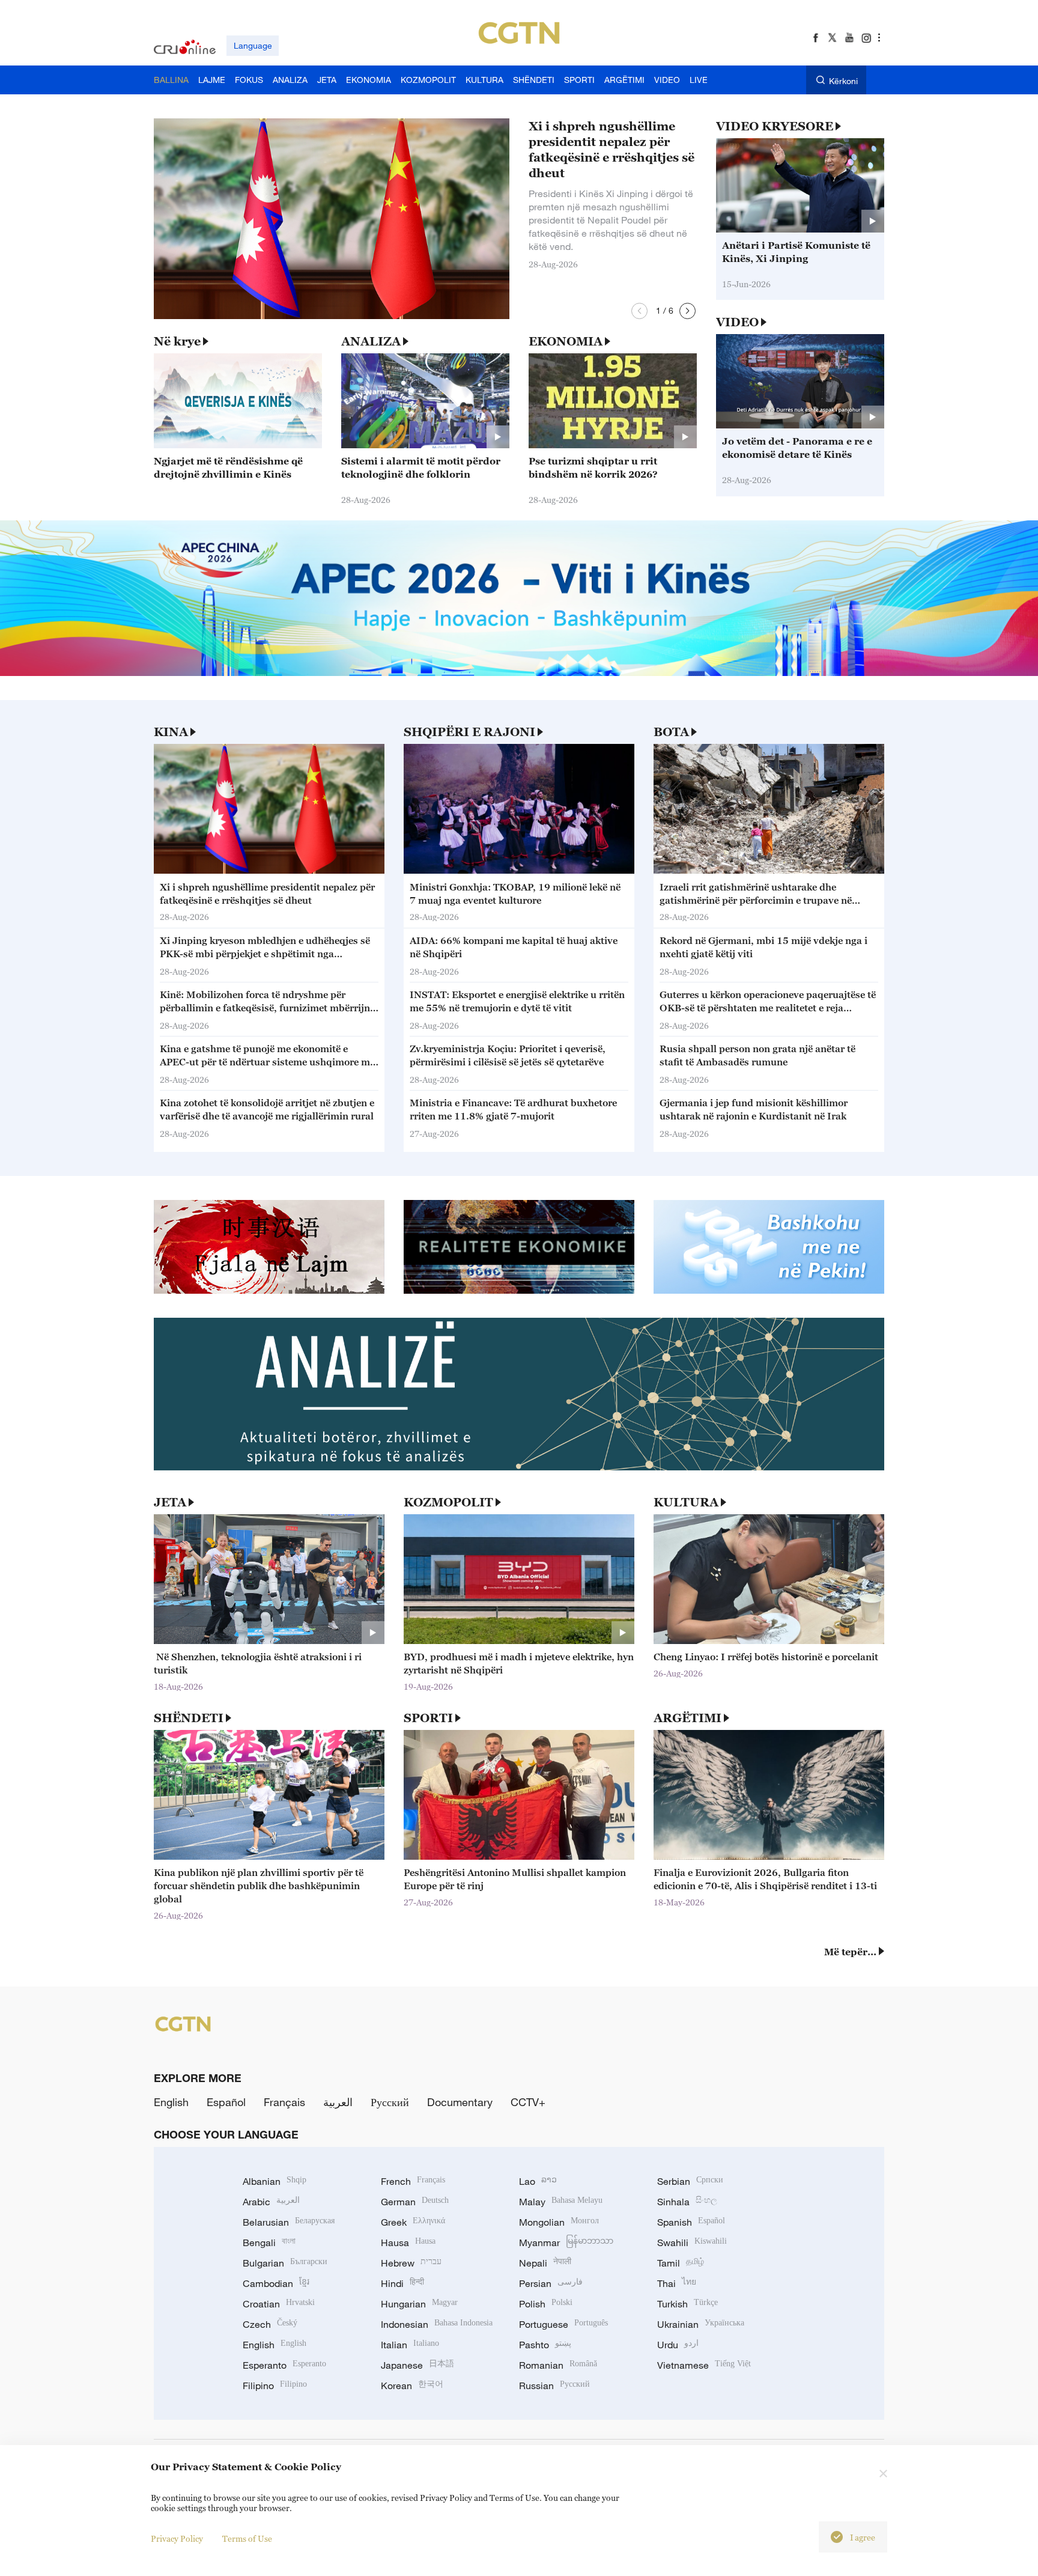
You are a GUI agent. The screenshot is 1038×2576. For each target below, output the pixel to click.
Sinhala (687, 2202)
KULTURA (686, 1502)
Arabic (271, 2202)
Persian (551, 2283)
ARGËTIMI (687, 1718)
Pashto (545, 2345)
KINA (171, 732)
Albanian (275, 2181)
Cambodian (276, 2283)
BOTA (671, 732)
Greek (413, 2222)
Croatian (279, 2304)
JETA (170, 1502)
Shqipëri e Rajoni (469, 732)
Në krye (177, 341)
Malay (561, 2202)
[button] (639, 311)
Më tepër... (850, 1952)
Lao (538, 2181)
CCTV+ (528, 2102)
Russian (554, 2386)
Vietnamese (704, 2365)
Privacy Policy (177, 2538)
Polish (546, 2304)
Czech (270, 2324)
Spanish (691, 2222)
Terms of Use (247, 2538)
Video (737, 322)
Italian (410, 2345)
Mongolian (559, 2222)
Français (284, 2102)
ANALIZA (371, 341)
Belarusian (289, 2222)
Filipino (275, 2386)
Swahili (692, 2243)
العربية (338, 2102)
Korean (412, 2386)
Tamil (681, 2263)
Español (226, 2102)
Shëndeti (189, 1718)
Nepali (545, 2263)
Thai (677, 2283)
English (171, 2102)
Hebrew (411, 2263)
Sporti (428, 1718)
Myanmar (566, 2243)
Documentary (460, 2102)
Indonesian (437, 2324)
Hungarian (419, 2304)
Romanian (558, 2365)
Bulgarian (285, 2263)
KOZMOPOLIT (448, 1502)
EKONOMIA (566, 341)
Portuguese (563, 2324)
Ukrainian (701, 2324)
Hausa (408, 2243)
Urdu (678, 2345)
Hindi (402, 2283)
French (413, 2181)
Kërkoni (843, 81)
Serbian (690, 2181)
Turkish (687, 2304)
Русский (390, 2102)
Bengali (269, 2243)
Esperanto (284, 2365)
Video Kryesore (775, 126)
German (415, 2202)
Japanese (417, 2365)
